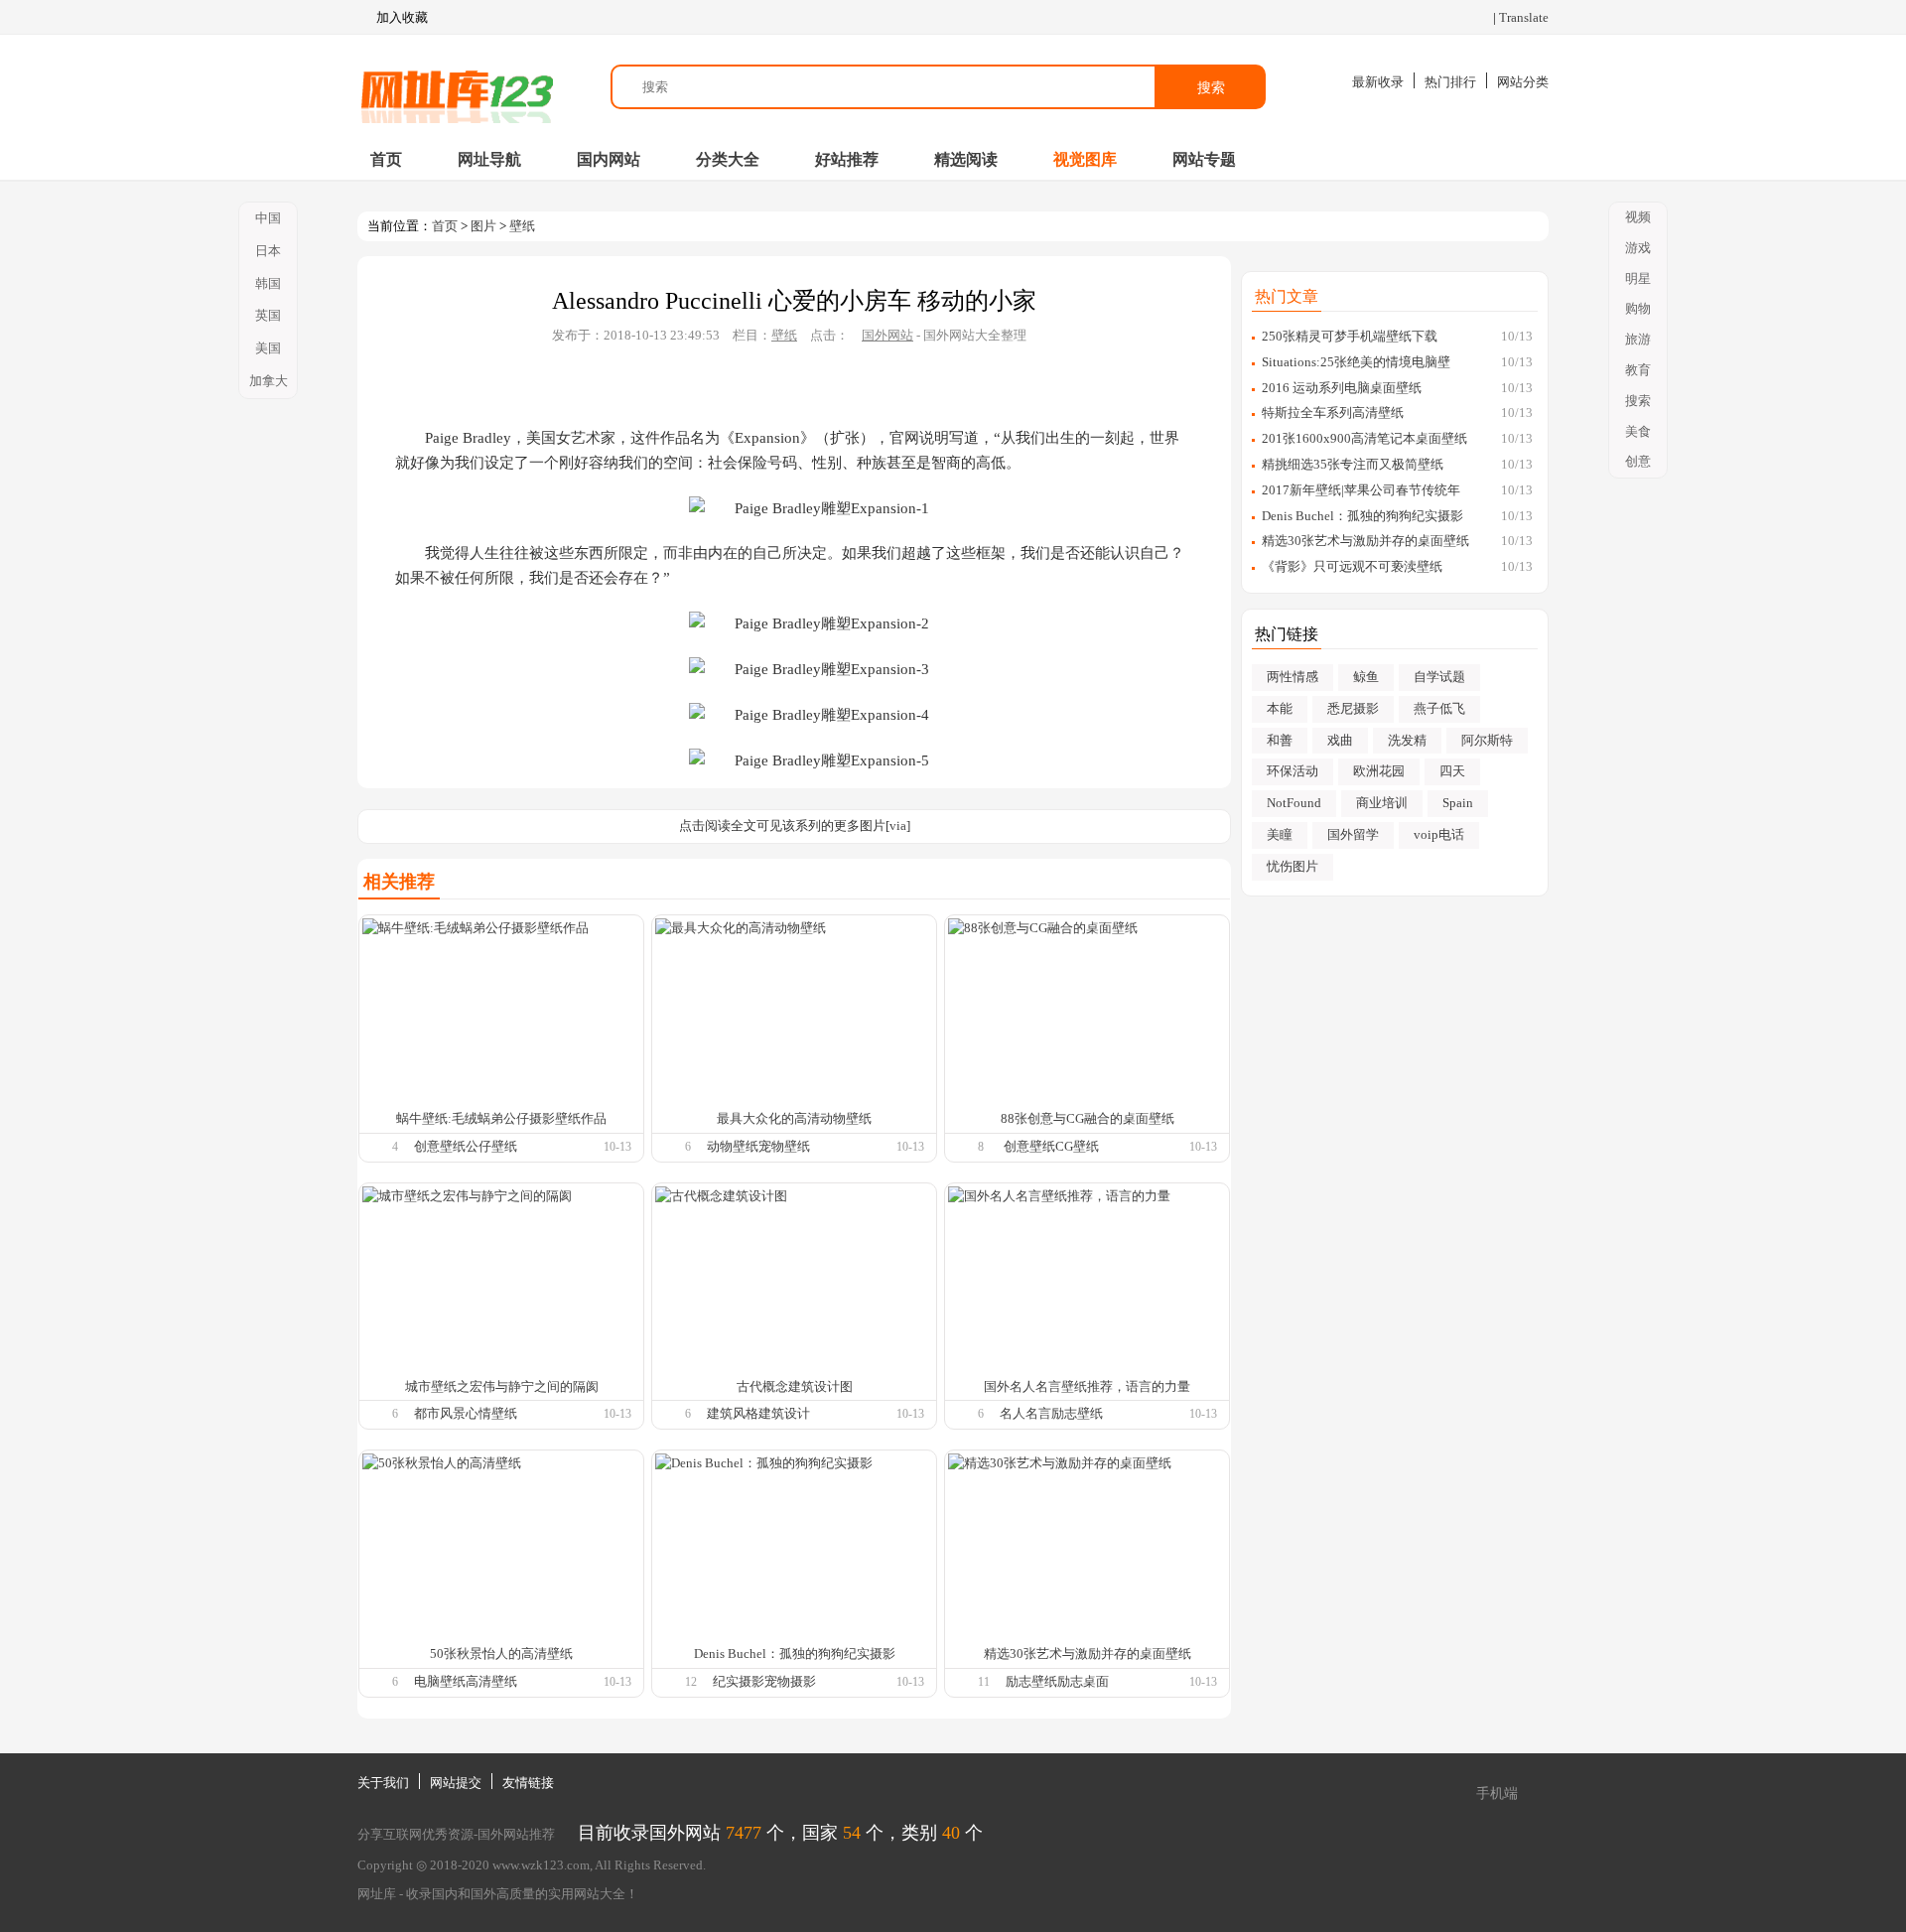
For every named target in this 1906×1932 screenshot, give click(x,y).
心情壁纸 (491, 1413)
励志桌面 (1083, 1681)
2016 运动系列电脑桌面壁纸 (1342, 388)
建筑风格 (733, 1413)
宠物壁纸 (784, 1146)
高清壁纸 (491, 1681)
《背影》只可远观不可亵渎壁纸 (1352, 566)
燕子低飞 (1439, 708)
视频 (1638, 217)
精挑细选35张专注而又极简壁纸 (1353, 464)
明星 (1638, 278)
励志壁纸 (1077, 1413)
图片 (483, 226)
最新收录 (1378, 82)
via (898, 826)
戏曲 (1340, 740)
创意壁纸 (440, 1146)
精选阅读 (966, 159)
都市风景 (440, 1413)
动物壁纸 (733, 1146)
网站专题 (1204, 159)
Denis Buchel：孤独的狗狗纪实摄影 (1362, 516)
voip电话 (1439, 834)
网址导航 (489, 159)
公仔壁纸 (491, 1146)
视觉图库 (1085, 159)
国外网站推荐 (516, 1834)
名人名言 (1025, 1413)
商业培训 (1382, 803)
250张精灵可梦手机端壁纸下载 (1350, 336)
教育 (1638, 370)
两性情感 (1293, 677)
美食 (1638, 431)
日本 (268, 251)
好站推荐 (847, 159)
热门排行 (1450, 82)
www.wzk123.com (541, 1865)
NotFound (1294, 803)
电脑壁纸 (440, 1681)
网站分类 (1523, 82)
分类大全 (728, 159)
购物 (1638, 308)
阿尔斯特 (1487, 740)
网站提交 (456, 1783)
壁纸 (522, 226)
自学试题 (1439, 677)
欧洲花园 (1379, 771)
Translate (1524, 17)
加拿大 (269, 381)
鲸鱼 (1366, 677)
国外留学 (1353, 834)
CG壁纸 (1077, 1146)
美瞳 (1280, 834)
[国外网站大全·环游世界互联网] (457, 87)
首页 (386, 159)
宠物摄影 (790, 1681)
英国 (268, 315)
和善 (1280, 740)
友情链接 (528, 1783)
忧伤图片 (1293, 866)
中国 (268, 218)
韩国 (268, 283)
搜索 (1211, 87)
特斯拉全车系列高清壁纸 (1333, 413)
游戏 (1638, 248)
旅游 (1638, 339)
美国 (268, 348)
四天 (1452, 771)
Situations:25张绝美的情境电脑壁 (1356, 362)
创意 (1638, 461)
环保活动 (1293, 771)
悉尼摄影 (1353, 708)
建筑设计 (784, 1413)
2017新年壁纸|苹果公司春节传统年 (1361, 490)
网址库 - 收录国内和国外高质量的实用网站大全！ (498, 1894)
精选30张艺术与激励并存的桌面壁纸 (1365, 541)
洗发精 (1407, 740)
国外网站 (887, 335)
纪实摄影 (739, 1681)
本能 (1280, 708)
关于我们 (383, 1783)
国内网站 (609, 159)
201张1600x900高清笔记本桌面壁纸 (1364, 438)
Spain (1458, 803)
